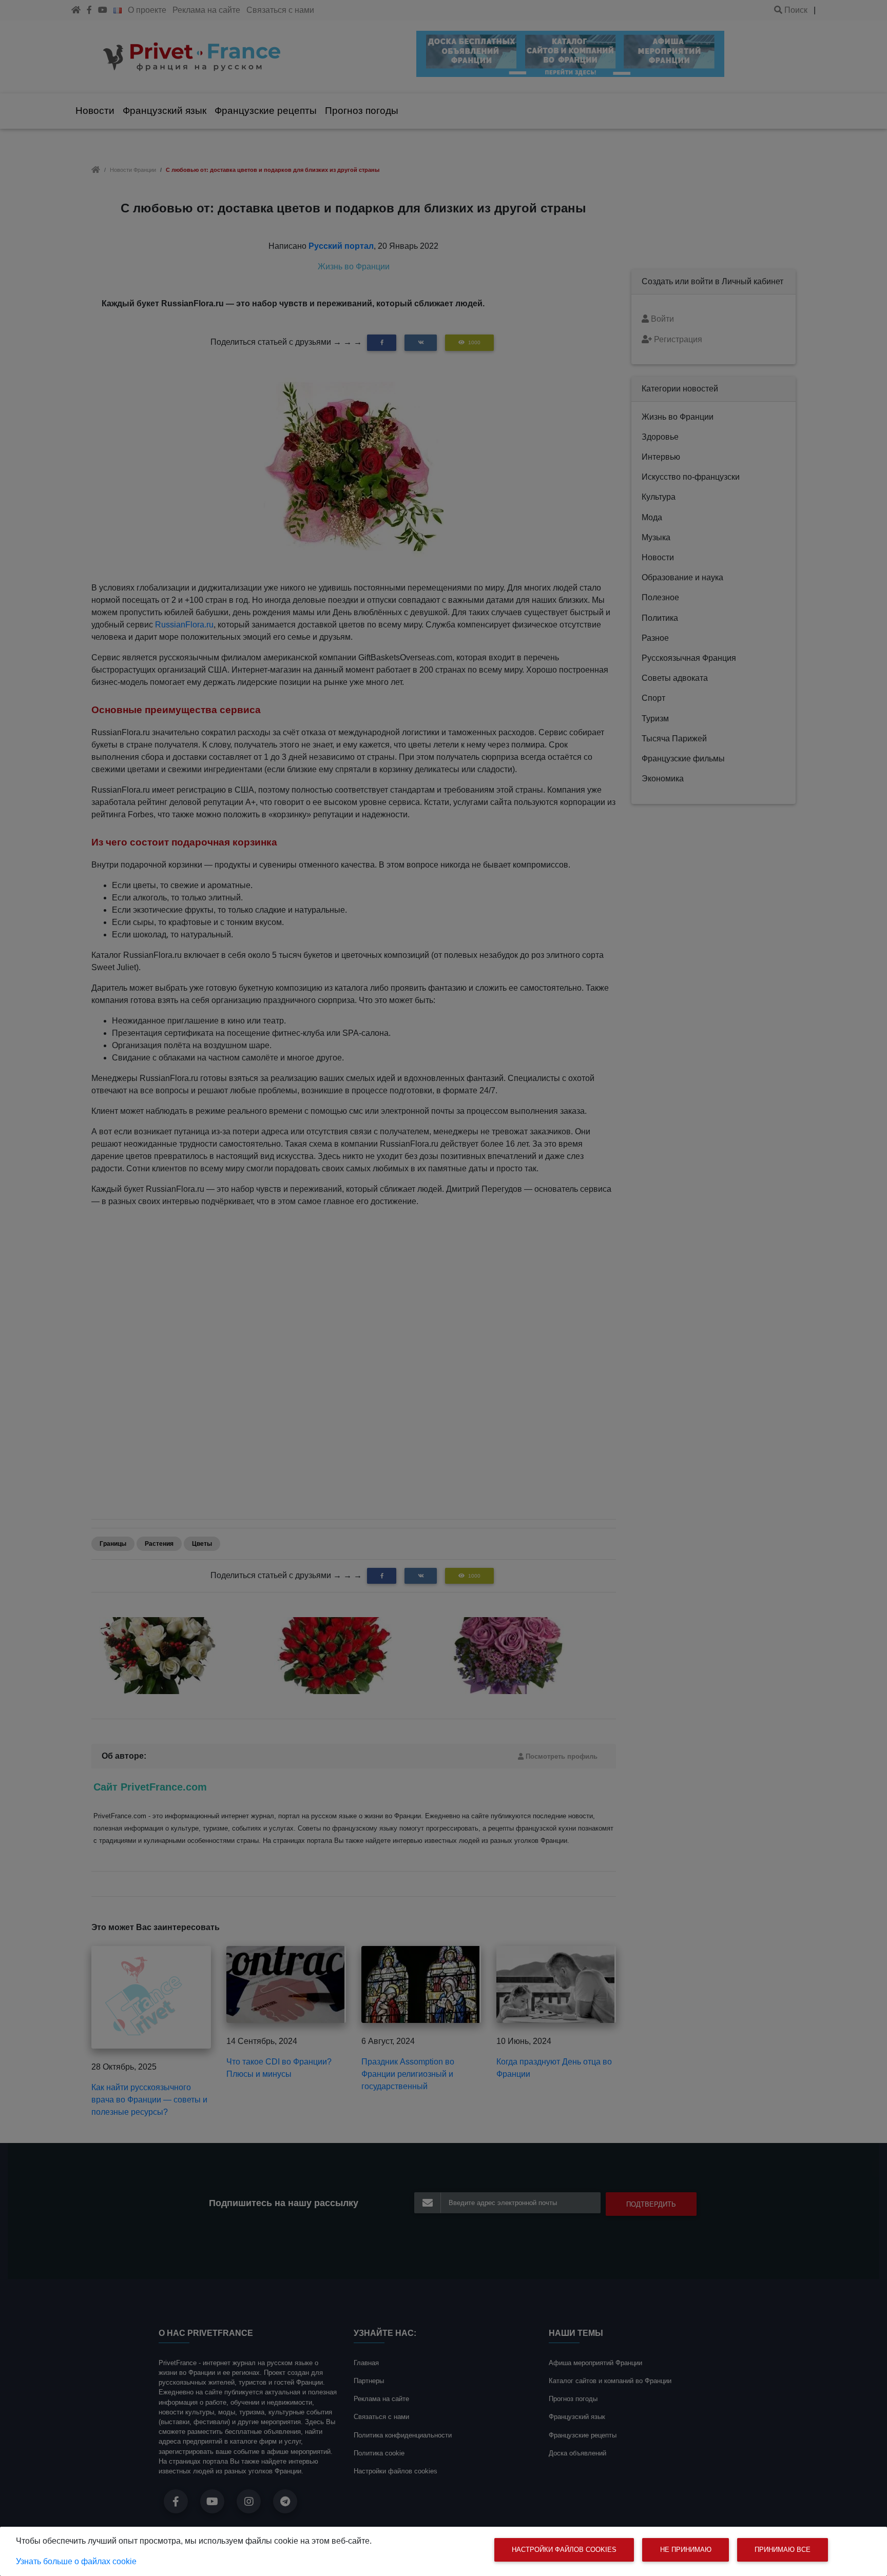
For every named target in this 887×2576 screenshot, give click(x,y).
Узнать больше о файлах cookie (76, 2561)
